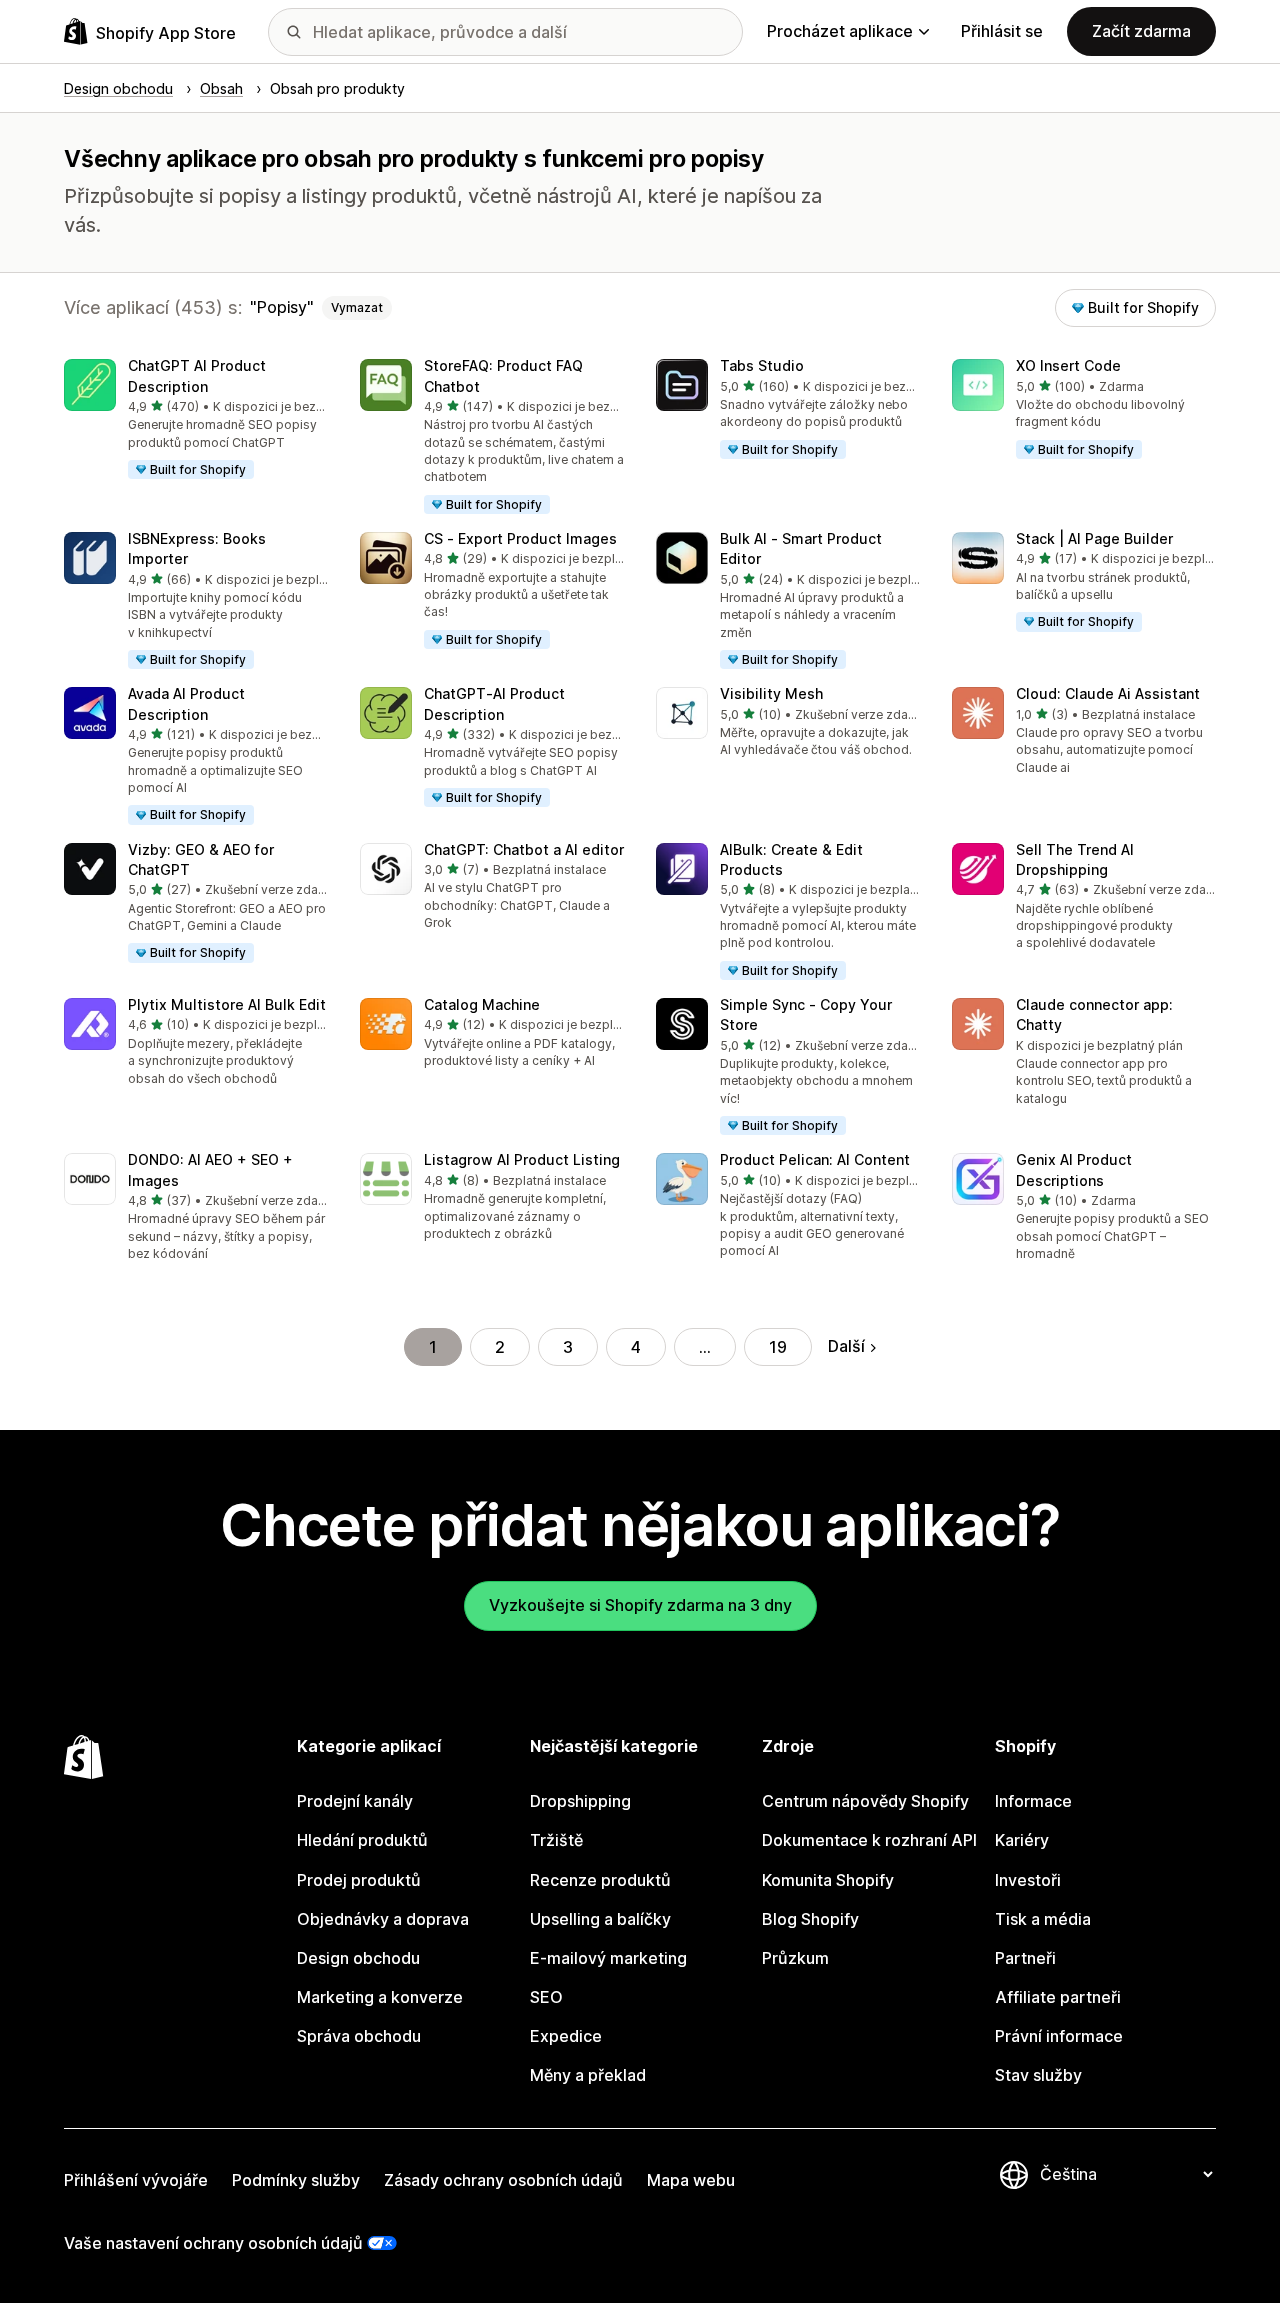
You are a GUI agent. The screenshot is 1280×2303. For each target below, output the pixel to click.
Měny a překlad (588, 2075)
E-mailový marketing (608, 1958)
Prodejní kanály (355, 1801)
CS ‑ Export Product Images (520, 538)
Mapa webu (691, 2180)
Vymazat (357, 307)
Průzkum (795, 1958)
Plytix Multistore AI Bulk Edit (227, 1004)
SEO (546, 1997)
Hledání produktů (362, 1840)
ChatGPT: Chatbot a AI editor (524, 849)
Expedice (566, 2036)
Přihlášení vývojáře (136, 2180)
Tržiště (556, 1840)
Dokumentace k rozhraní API (869, 1840)
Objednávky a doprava (383, 1919)
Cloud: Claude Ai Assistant (1108, 693)
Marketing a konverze (380, 1997)
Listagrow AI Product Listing (522, 1159)
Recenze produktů (600, 1880)
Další (846, 1346)
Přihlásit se (1002, 31)
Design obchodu (358, 1958)
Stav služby (1038, 2075)
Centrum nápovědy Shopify (865, 1801)
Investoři (1028, 1880)
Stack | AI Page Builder (1094, 538)
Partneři (1025, 1958)
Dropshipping (580, 1801)
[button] (196, 420)
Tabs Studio (762, 365)
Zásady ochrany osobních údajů (503, 2180)
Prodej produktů (359, 1880)
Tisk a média (1043, 1919)
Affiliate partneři (1058, 1997)
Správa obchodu (359, 2036)
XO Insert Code (1068, 365)
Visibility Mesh (771, 693)
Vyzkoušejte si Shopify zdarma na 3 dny (640, 1605)
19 (778, 1347)
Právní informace (1059, 2036)
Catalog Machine (482, 1004)
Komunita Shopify (828, 1880)
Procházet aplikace (840, 31)
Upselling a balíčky (600, 1919)
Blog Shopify (810, 1919)
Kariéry (1022, 1840)
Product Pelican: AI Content (815, 1159)
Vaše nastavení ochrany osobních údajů (213, 2243)
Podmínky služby (296, 2180)
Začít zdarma (1141, 31)
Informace (1033, 1801)
